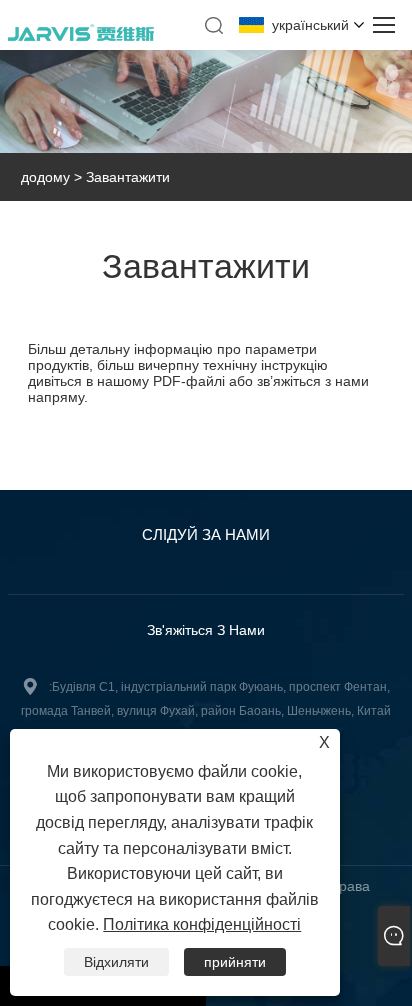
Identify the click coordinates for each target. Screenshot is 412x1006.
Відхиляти (116, 962)
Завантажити (128, 177)
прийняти (235, 962)
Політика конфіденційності (202, 924)
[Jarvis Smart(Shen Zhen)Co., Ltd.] (81, 38)
